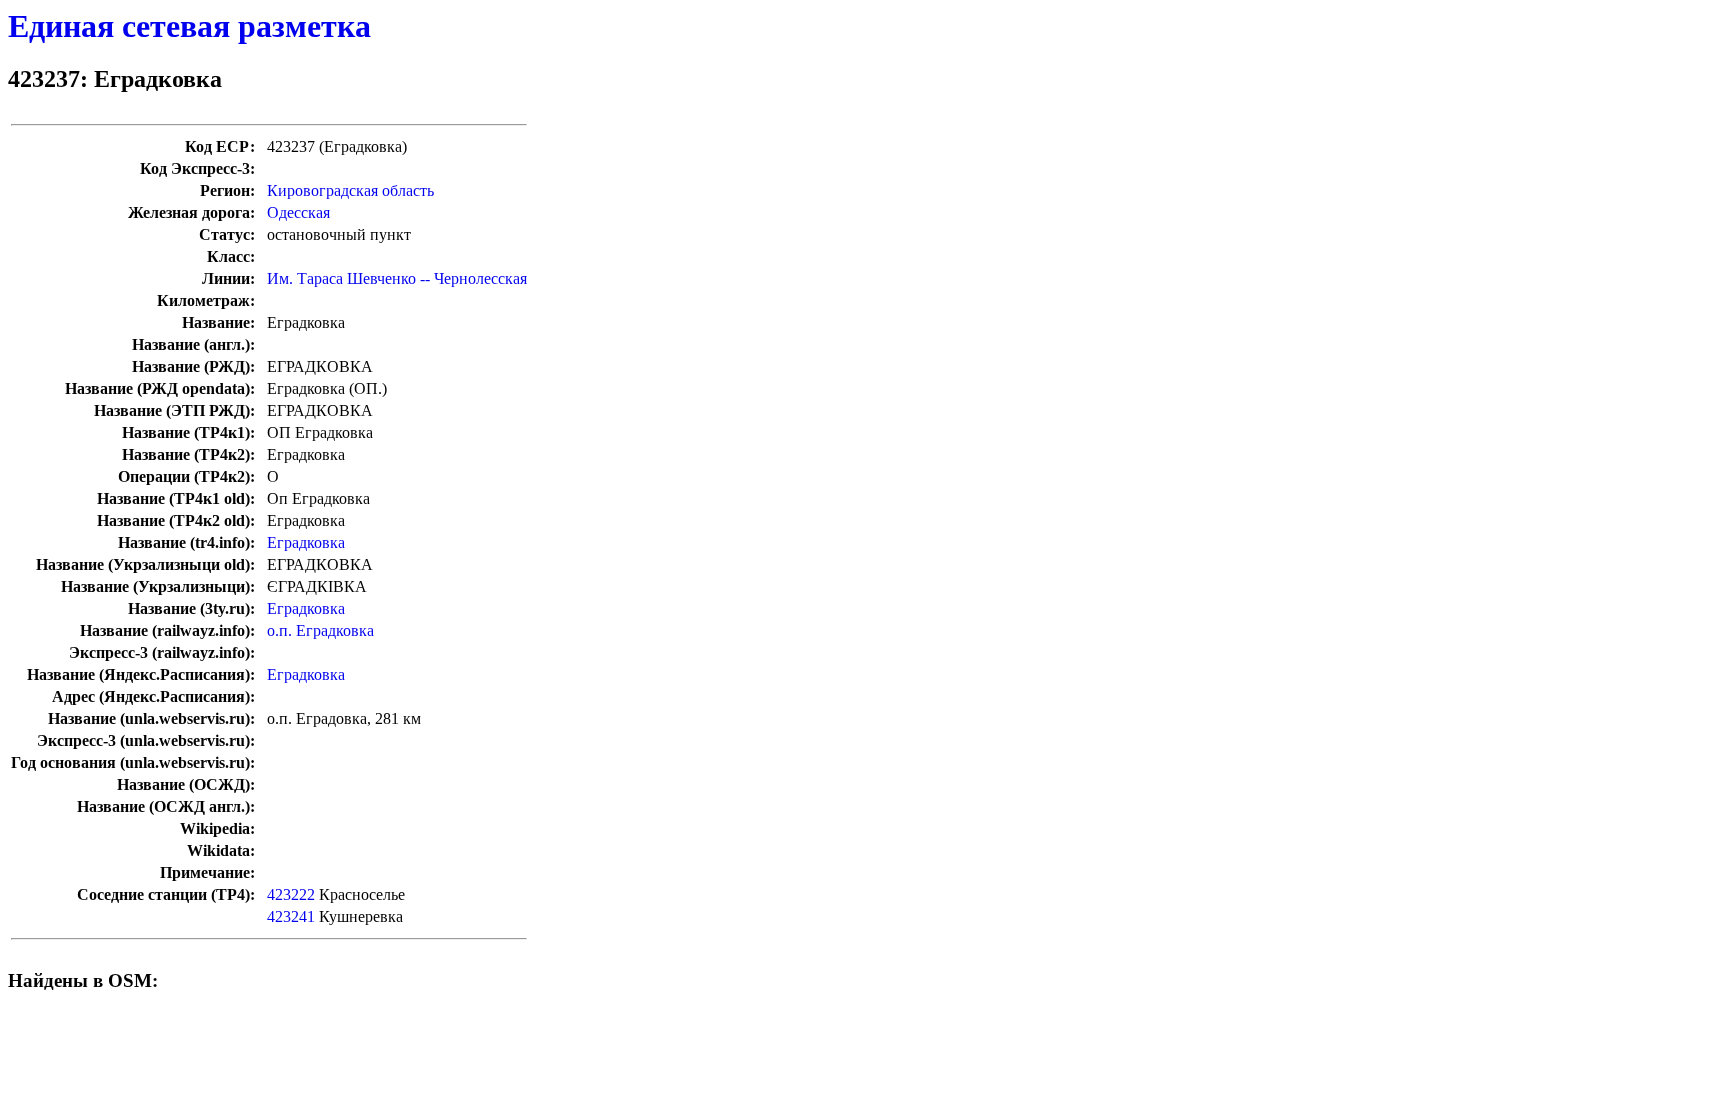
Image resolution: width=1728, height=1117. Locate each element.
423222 (291, 894)
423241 (291, 916)
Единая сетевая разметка (189, 26)
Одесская (298, 212)
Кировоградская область (350, 190)
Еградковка (306, 542)
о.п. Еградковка (320, 630)
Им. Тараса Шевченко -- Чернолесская (397, 278)
